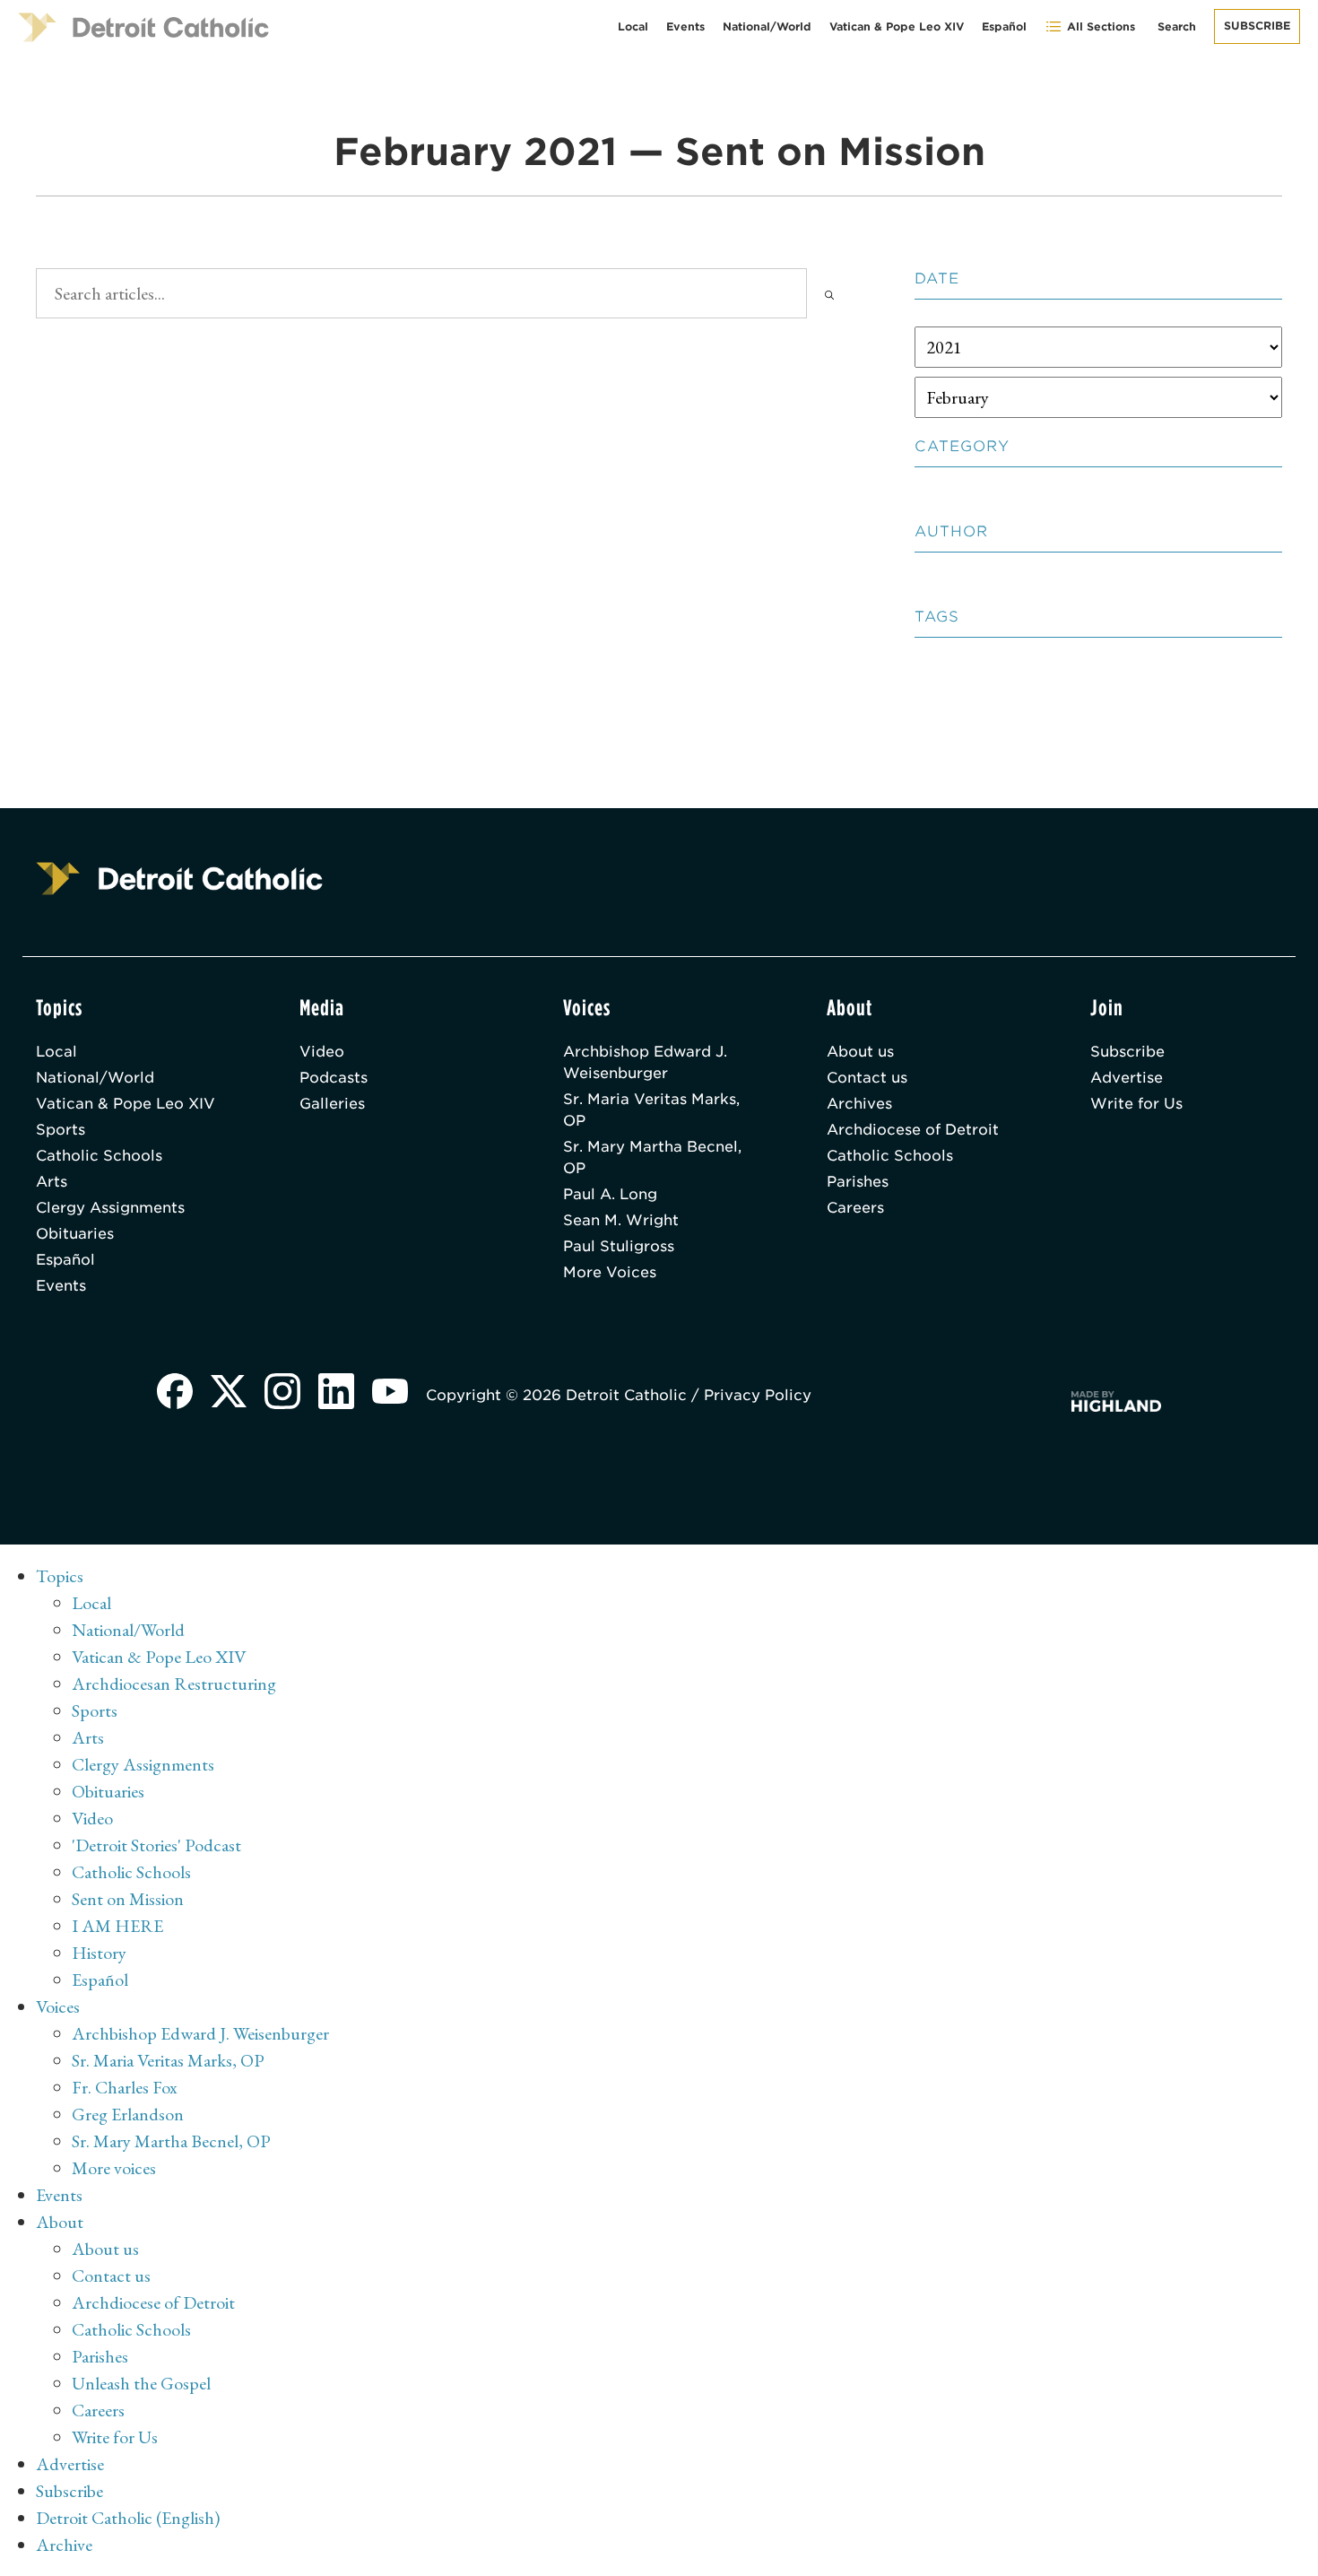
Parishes (858, 1182)
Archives (859, 1104)
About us (860, 1052)
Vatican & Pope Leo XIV (897, 26)
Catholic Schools (99, 1156)
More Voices (610, 1272)
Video (322, 1052)
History (99, 1953)
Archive (64, 2545)
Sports (61, 1130)
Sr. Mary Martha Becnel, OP (652, 1157)
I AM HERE (117, 1926)
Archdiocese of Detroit (913, 1130)
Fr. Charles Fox (125, 2087)
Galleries (332, 1104)
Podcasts (334, 1078)
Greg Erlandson (128, 2114)
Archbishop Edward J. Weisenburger (645, 1062)
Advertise (1127, 1078)
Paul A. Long (610, 1194)
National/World (767, 26)
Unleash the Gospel (141, 2383)
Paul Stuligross (619, 1246)
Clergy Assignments (110, 1208)
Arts (52, 1182)
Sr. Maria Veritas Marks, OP (651, 1110)
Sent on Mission (128, 1899)
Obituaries (75, 1234)
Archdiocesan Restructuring (174, 1684)
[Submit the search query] (829, 293)
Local (633, 26)
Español (1004, 26)
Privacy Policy (758, 1395)
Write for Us (1136, 1104)
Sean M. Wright (621, 1220)
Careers (855, 1208)
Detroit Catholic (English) (128, 2518)
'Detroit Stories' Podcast (156, 1845)
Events (685, 26)
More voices (114, 2168)
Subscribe (1257, 26)
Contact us (867, 1078)
